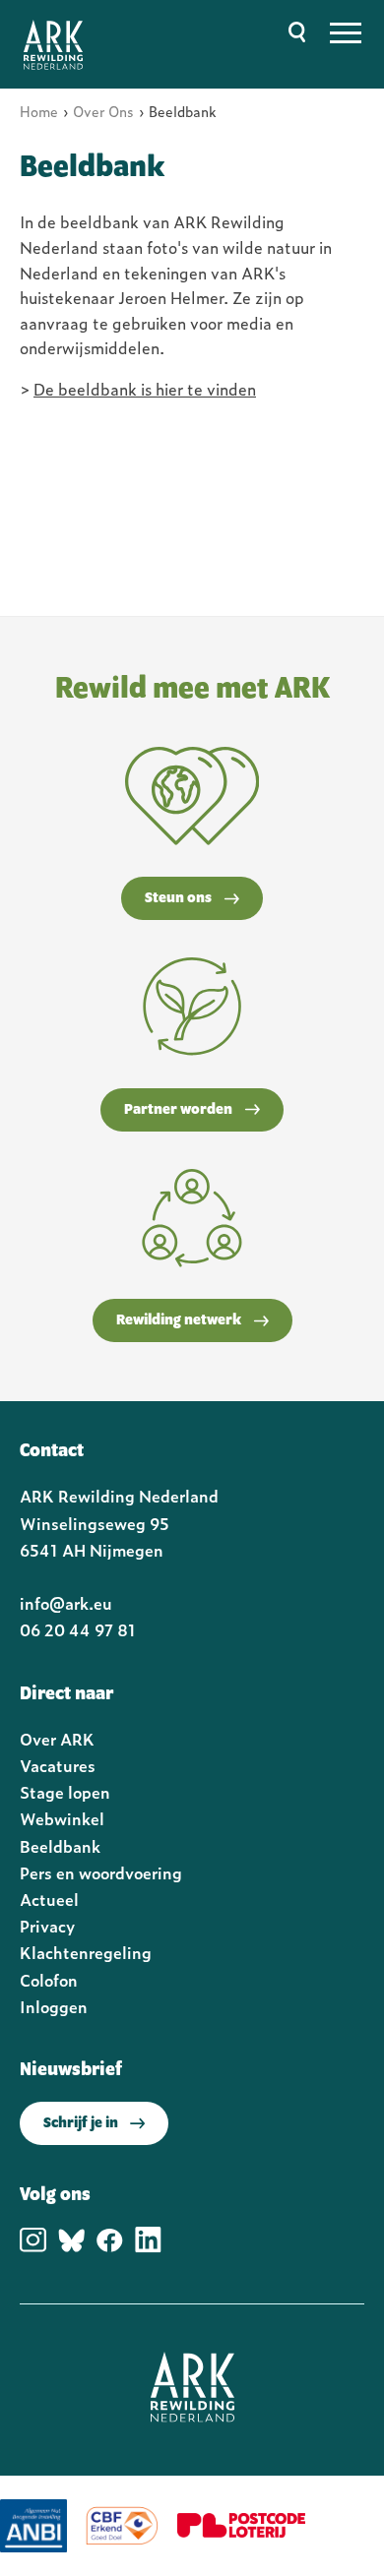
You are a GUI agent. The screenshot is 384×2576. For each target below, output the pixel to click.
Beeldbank (60, 1846)
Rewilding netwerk (179, 1320)
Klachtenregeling (86, 1952)
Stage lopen (65, 1792)
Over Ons (103, 111)
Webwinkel (62, 1818)
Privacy (47, 1926)
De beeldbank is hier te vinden (145, 389)
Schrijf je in (81, 2123)
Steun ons (178, 898)
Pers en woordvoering (101, 1872)
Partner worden (178, 1110)
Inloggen (54, 2006)
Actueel (49, 1899)
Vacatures (58, 1765)
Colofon (49, 1980)
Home (39, 111)
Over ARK (57, 1739)
